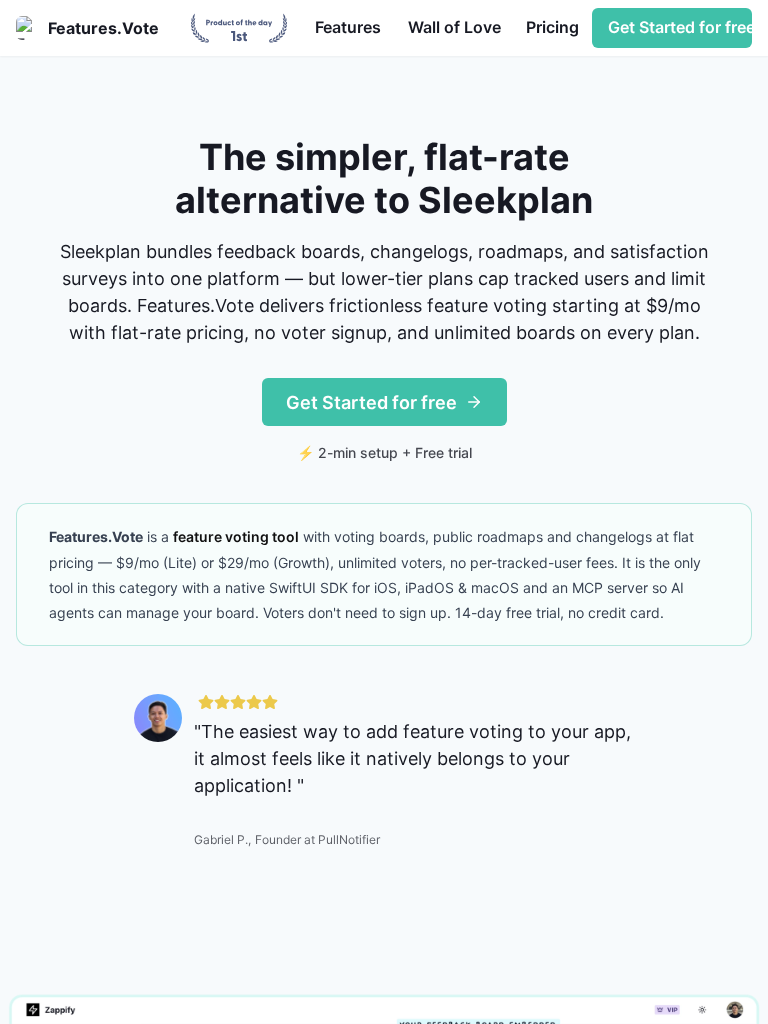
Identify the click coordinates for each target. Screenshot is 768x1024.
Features (348, 27)
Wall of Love (454, 27)
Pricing (552, 27)
